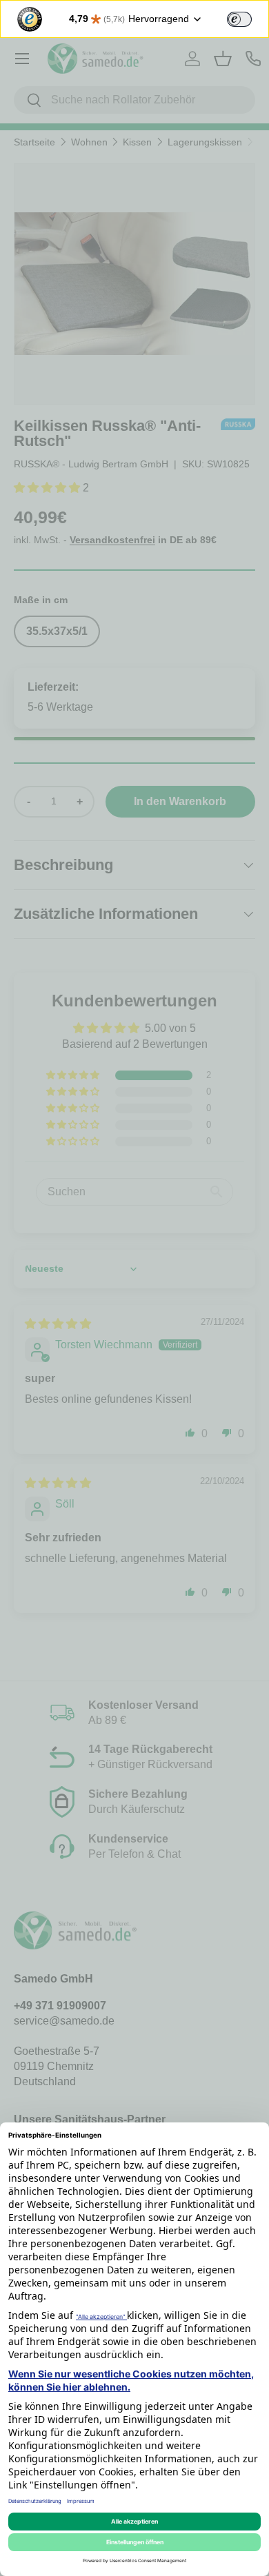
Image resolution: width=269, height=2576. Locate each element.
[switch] (239, 19)
